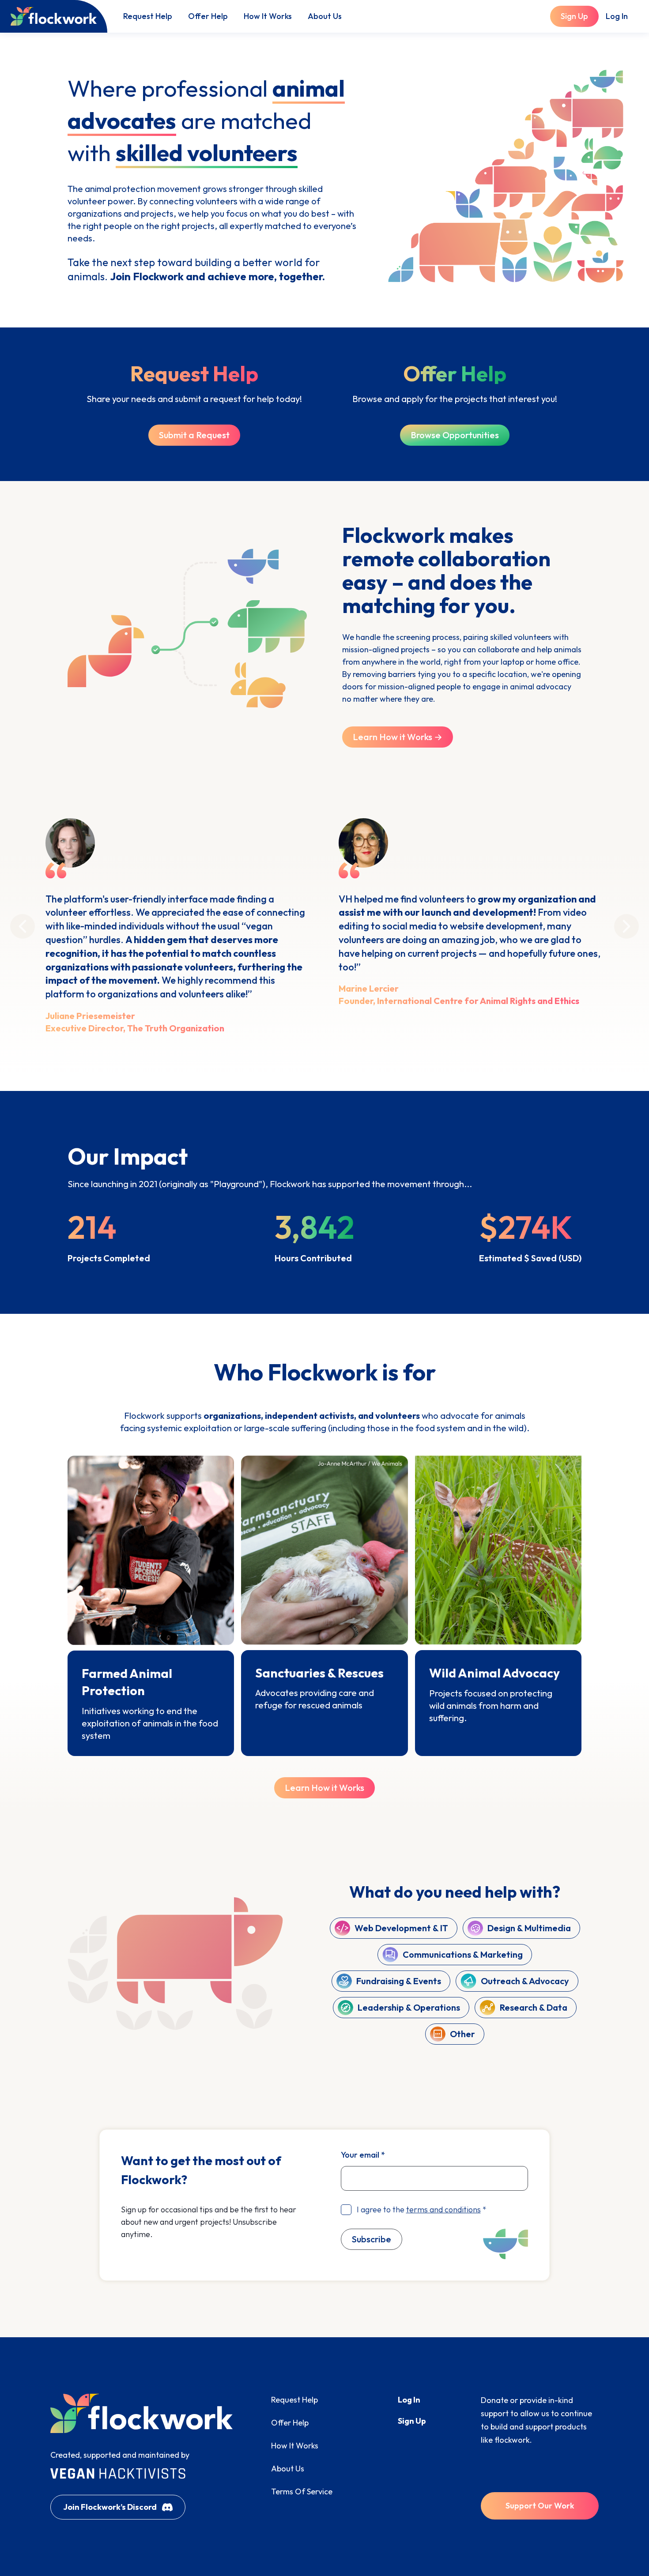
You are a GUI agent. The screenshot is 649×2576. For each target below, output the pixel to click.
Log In (617, 16)
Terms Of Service (302, 2491)
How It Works (268, 16)
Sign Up (412, 2421)
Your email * (363, 2155)
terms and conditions (443, 2209)
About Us (325, 16)
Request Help (148, 16)
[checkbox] (346, 2210)
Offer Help (208, 16)
